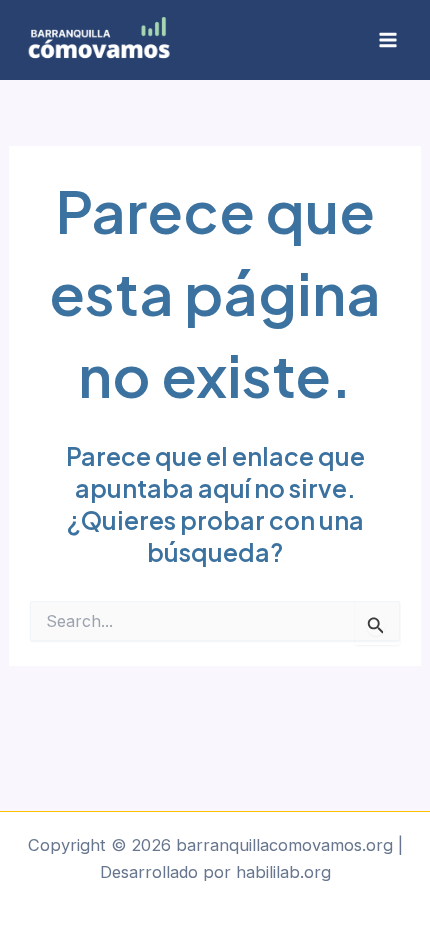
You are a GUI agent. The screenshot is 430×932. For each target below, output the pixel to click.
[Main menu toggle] (387, 40)
